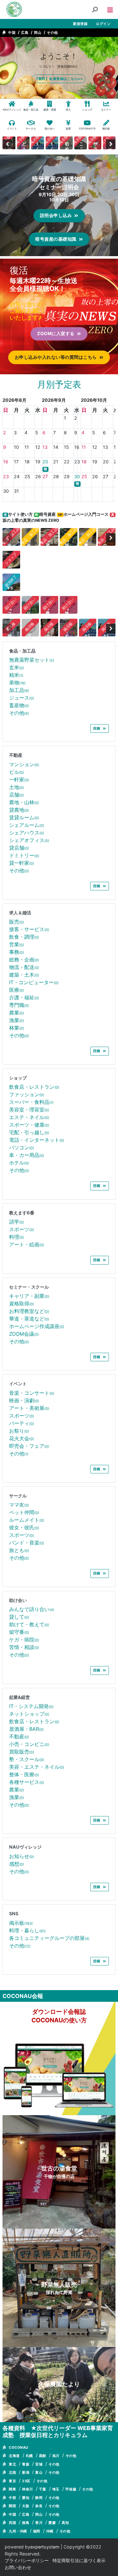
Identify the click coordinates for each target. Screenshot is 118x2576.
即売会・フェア (29, 1446)
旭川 (56, 2456)
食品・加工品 (22, 651)
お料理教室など (29, 1311)
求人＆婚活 (20, 913)
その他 (52, 33)
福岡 (37, 2531)
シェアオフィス (29, 840)
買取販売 (22, 1752)
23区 (26, 2481)
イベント (18, 1384)
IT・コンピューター (34, 982)
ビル (17, 772)
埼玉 (56, 2489)
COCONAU (19, 2447)
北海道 (14, 2456)
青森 (26, 2464)
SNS (14, 1914)
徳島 (26, 2523)
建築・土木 (24, 975)
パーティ (22, 1423)
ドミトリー (24, 855)
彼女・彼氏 (24, 1527)
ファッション (27, 1094)
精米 (16, 675)
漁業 (17, 1020)
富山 (39, 2472)
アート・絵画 (27, 1244)
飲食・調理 (24, 937)
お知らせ (22, 1856)
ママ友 (19, 1505)
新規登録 (80, 24)
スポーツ (22, 1229)
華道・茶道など (29, 1319)
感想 (17, 1864)
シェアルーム (27, 825)
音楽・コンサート (32, 1393)
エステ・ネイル (29, 1117)
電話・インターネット (37, 1140)
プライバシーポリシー (27, 2560)
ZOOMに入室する (56, 333)
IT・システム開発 (31, 1706)
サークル (18, 1496)
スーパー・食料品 (31, 1102)
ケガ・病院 (24, 1640)
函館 (43, 2456)
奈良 (39, 2506)
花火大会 (22, 1438)
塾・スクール (27, 1759)
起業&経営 (20, 1697)
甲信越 (71, 2489)
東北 (12, 2464)
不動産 (16, 755)
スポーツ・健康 (29, 1125)
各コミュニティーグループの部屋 (49, 1938)
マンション (24, 764)
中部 (12, 2498)
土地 (17, 787)
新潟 (26, 2472)
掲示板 (21, 1923)
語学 (17, 1222)
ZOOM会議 (24, 1334)
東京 (12, 2481)
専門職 (19, 1005)
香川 (39, 2523)
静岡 (39, 2498)
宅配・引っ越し (29, 1132)
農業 (17, 1013)
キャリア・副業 (29, 1296)
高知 (65, 2523)
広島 (25, 33)
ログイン (103, 24)
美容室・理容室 (29, 1110)
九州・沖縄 (18, 2531)
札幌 (29, 2456)
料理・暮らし (27, 1930)
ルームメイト (27, 1520)
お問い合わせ (18, 2567)
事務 (17, 952)
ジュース (22, 698)
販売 (17, 922)
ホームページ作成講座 (37, 1326)
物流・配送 (24, 967)
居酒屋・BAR (26, 1729)
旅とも (19, 1550)
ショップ (18, 1078)
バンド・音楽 (27, 1543)
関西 (12, 2506)
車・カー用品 (27, 1155)
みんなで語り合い (32, 1609)
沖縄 (50, 2531)
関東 (12, 2489)
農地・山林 (24, 802)
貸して (19, 1617)
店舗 (17, 795)
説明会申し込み (56, 215)
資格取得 (22, 1303)
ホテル (19, 1163)
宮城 (39, 2464)
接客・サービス (29, 929)
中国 (12, 33)
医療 (17, 990)
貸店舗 (19, 848)
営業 (17, 944)
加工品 (19, 690)
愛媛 (52, 2523)
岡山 (38, 33)
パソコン (22, 1147)
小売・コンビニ (29, 1744)
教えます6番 (22, 1213)
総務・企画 (24, 960)
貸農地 (19, 810)
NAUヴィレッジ (25, 1847)
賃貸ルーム (24, 817)
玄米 (17, 667)
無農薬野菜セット (32, 660)
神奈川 (28, 2489)
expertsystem (45, 2547)
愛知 (26, 2498)
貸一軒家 (22, 863)
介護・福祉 (24, 997)
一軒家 (19, 779)
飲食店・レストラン (34, 1087)
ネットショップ (29, 1714)
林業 (17, 1028)
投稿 (97, 728)
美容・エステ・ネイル (37, 1767)
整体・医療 (24, 1774)
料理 (17, 1237)
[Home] (14, 9)
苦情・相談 (24, 1647)
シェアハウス (27, 833)
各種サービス (27, 1782)
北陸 (12, 2472)
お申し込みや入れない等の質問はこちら (56, 357)
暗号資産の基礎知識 (56, 239)
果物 (17, 683)
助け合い (18, 1600)
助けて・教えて (29, 1624)
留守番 (19, 1632)
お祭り (19, 1431)
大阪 (26, 2506)
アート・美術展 (29, 1408)
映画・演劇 (24, 1400)
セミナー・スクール (29, 1287)
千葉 (43, 2489)
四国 (12, 2523)
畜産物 (19, 705)
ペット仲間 (24, 1512)
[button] (110, 9)
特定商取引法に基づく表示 (79, 2560)
